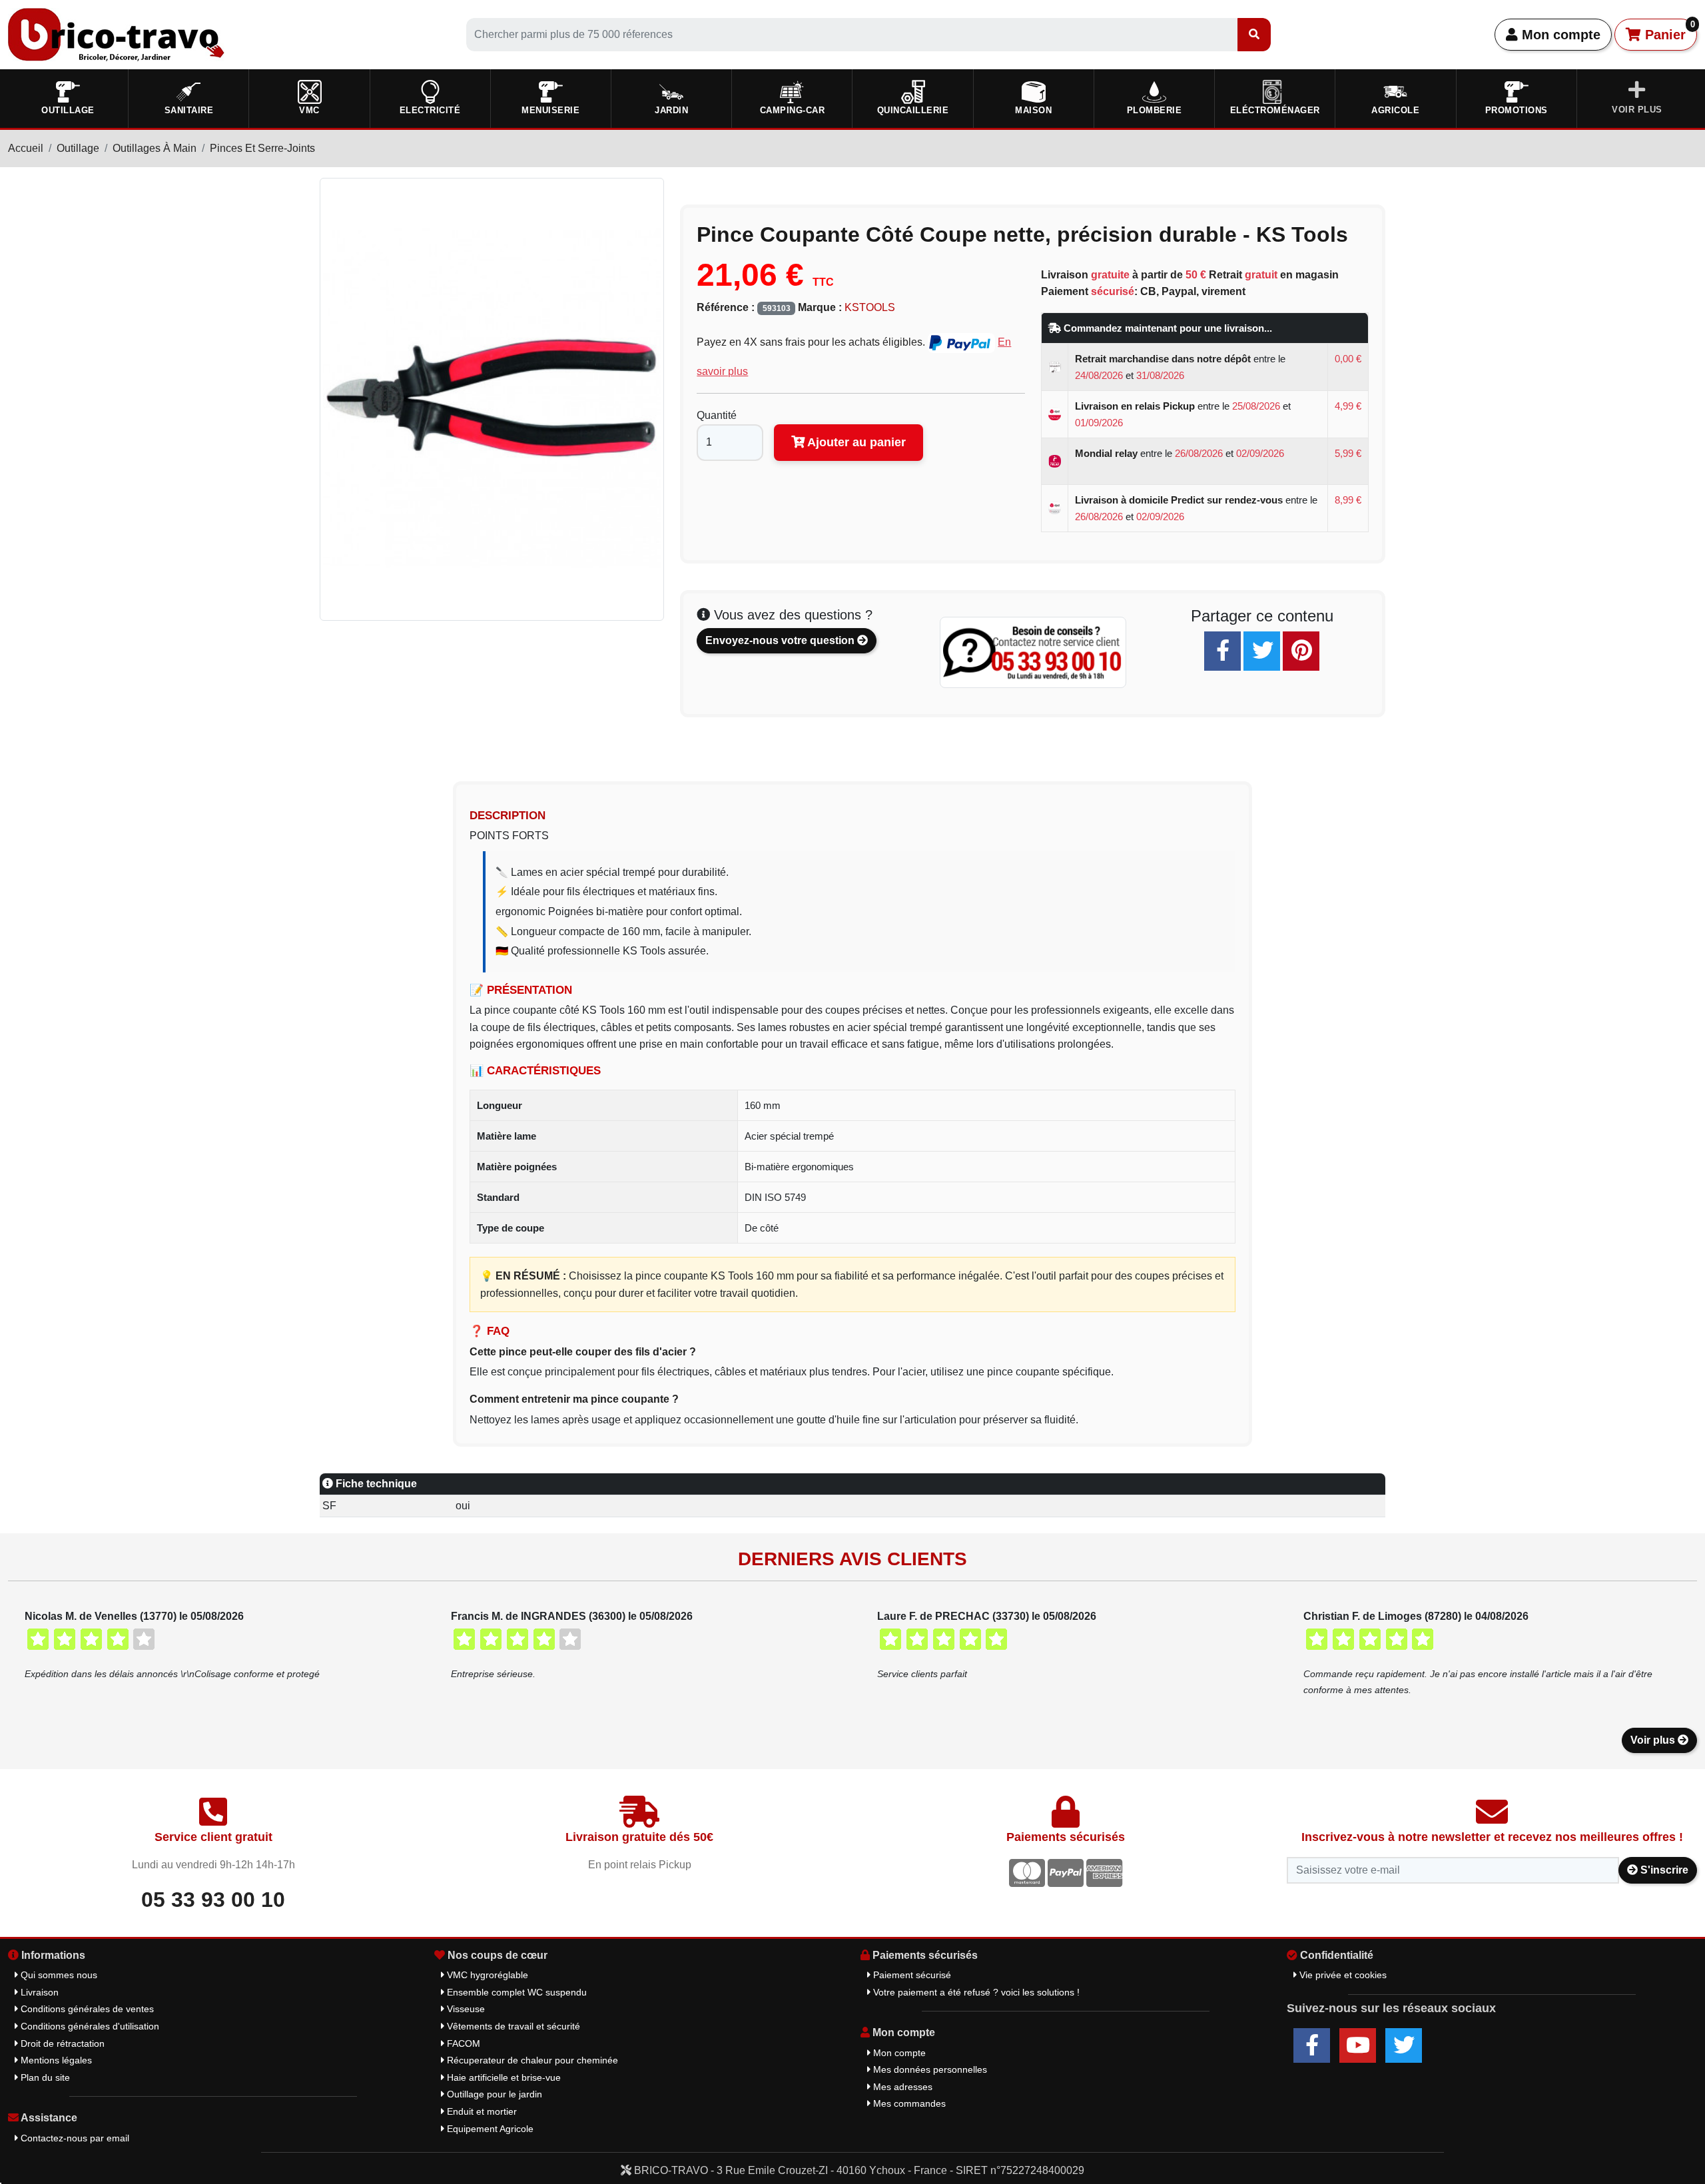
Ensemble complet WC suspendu (515, 1992)
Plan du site (44, 2077)
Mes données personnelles (929, 2069)
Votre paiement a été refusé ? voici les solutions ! (975, 1992)
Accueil (26, 148)
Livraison (38, 1992)
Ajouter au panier (855, 442)
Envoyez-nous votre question (781, 640)
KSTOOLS (870, 307)
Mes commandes (908, 2103)
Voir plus (1654, 1740)
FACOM (462, 2043)
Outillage (78, 148)
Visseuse (465, 2009)
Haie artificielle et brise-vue (503, 2077)
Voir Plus (1637, 110)
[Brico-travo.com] (116, 34)
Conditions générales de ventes (86, 2009)
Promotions (1517, 110)
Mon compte (1559, 35)
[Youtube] (1358, 2045)
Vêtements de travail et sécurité (512, 2026)
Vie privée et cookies (1342, 1975)
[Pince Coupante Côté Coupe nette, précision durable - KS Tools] (492, 398)
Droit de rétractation (61, 2043)
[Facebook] (1222, 651)
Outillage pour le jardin (493, 2094)
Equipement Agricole (489, 2129)
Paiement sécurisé (911, 1975)
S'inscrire (1663, 1870)
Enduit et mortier (481, 2111)
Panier (1668, 31)
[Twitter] (1262, 651)
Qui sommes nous (58, 1975)
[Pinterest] (1301, 651)
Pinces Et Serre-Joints (262, 148)
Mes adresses (901, 2087)
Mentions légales (55, 2060)
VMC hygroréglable (486, 1975)
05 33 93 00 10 (213, 1900)
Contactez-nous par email (74, 2138)
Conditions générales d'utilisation (89, 2026)
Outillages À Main (155, 148)
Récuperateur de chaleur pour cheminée (531, 2060)
